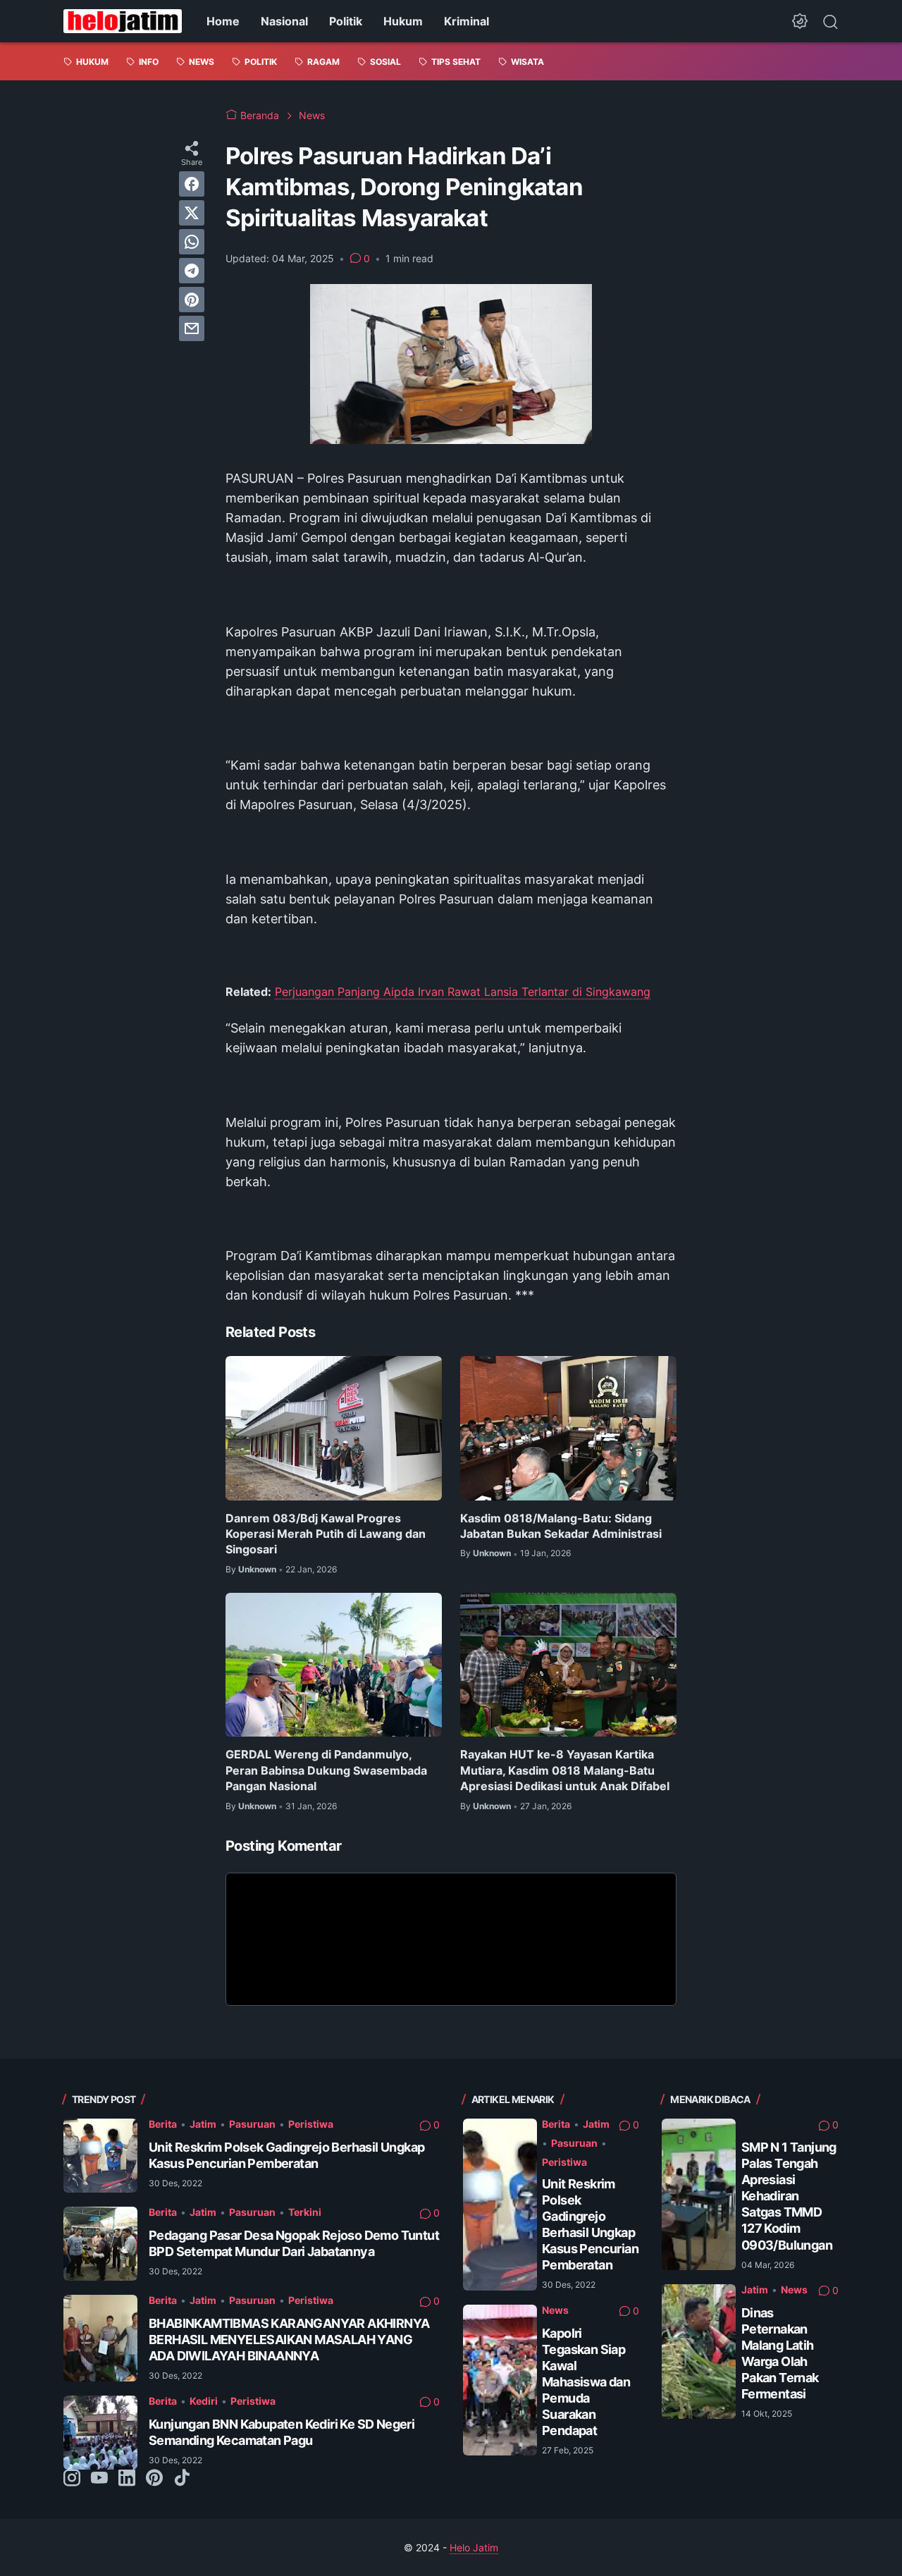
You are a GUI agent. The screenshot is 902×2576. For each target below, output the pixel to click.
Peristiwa (311, 2124)
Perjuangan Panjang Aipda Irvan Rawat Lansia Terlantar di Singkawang (463, 992)
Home (223, 21)
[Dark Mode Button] (800, 21)
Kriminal (467, 21)
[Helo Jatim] (123, 21)
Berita (163, 2124)
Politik (346, 21)
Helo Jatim (474, 2547)
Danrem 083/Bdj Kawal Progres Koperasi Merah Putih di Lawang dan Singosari (326, 1534)
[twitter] (192, 213)
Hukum (403, 21)
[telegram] (192, 271)
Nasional (284, 21)
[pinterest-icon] (154, 2479)
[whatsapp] (192, 242)
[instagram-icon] (72, 2479)
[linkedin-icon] (127, 2479)
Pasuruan (252, 2124)
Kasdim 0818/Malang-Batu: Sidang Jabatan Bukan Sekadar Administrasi (561, 1526)
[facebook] (192, 184)
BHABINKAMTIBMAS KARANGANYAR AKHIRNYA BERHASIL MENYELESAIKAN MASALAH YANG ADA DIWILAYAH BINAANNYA (289, 2340)
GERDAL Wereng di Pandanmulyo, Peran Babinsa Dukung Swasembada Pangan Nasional (326, 1770)
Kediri (204, 2401)
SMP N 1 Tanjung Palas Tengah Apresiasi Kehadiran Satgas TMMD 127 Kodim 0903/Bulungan (789, 2196)
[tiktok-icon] (182, 2479)
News (555, 2310)
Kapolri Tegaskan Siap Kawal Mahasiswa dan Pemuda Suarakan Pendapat (586, 2382)
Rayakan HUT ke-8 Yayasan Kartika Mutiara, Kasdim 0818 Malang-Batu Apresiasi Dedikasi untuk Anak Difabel (565, 1770)
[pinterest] (192, 300)
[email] (192, 328)
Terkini (305, 2212)
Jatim (203, 2124)
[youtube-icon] (99, 2479)
